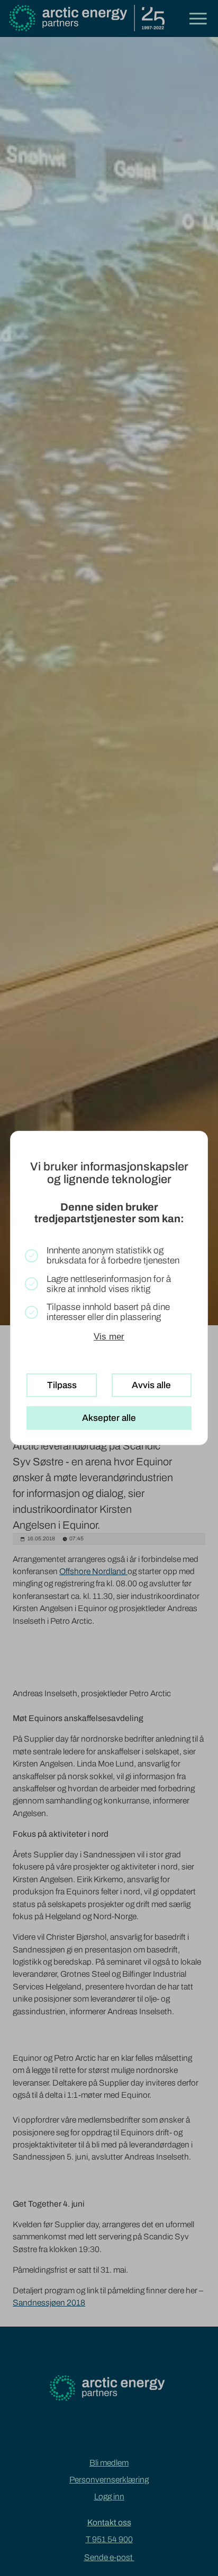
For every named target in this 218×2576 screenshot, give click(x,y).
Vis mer (109, 1336)
